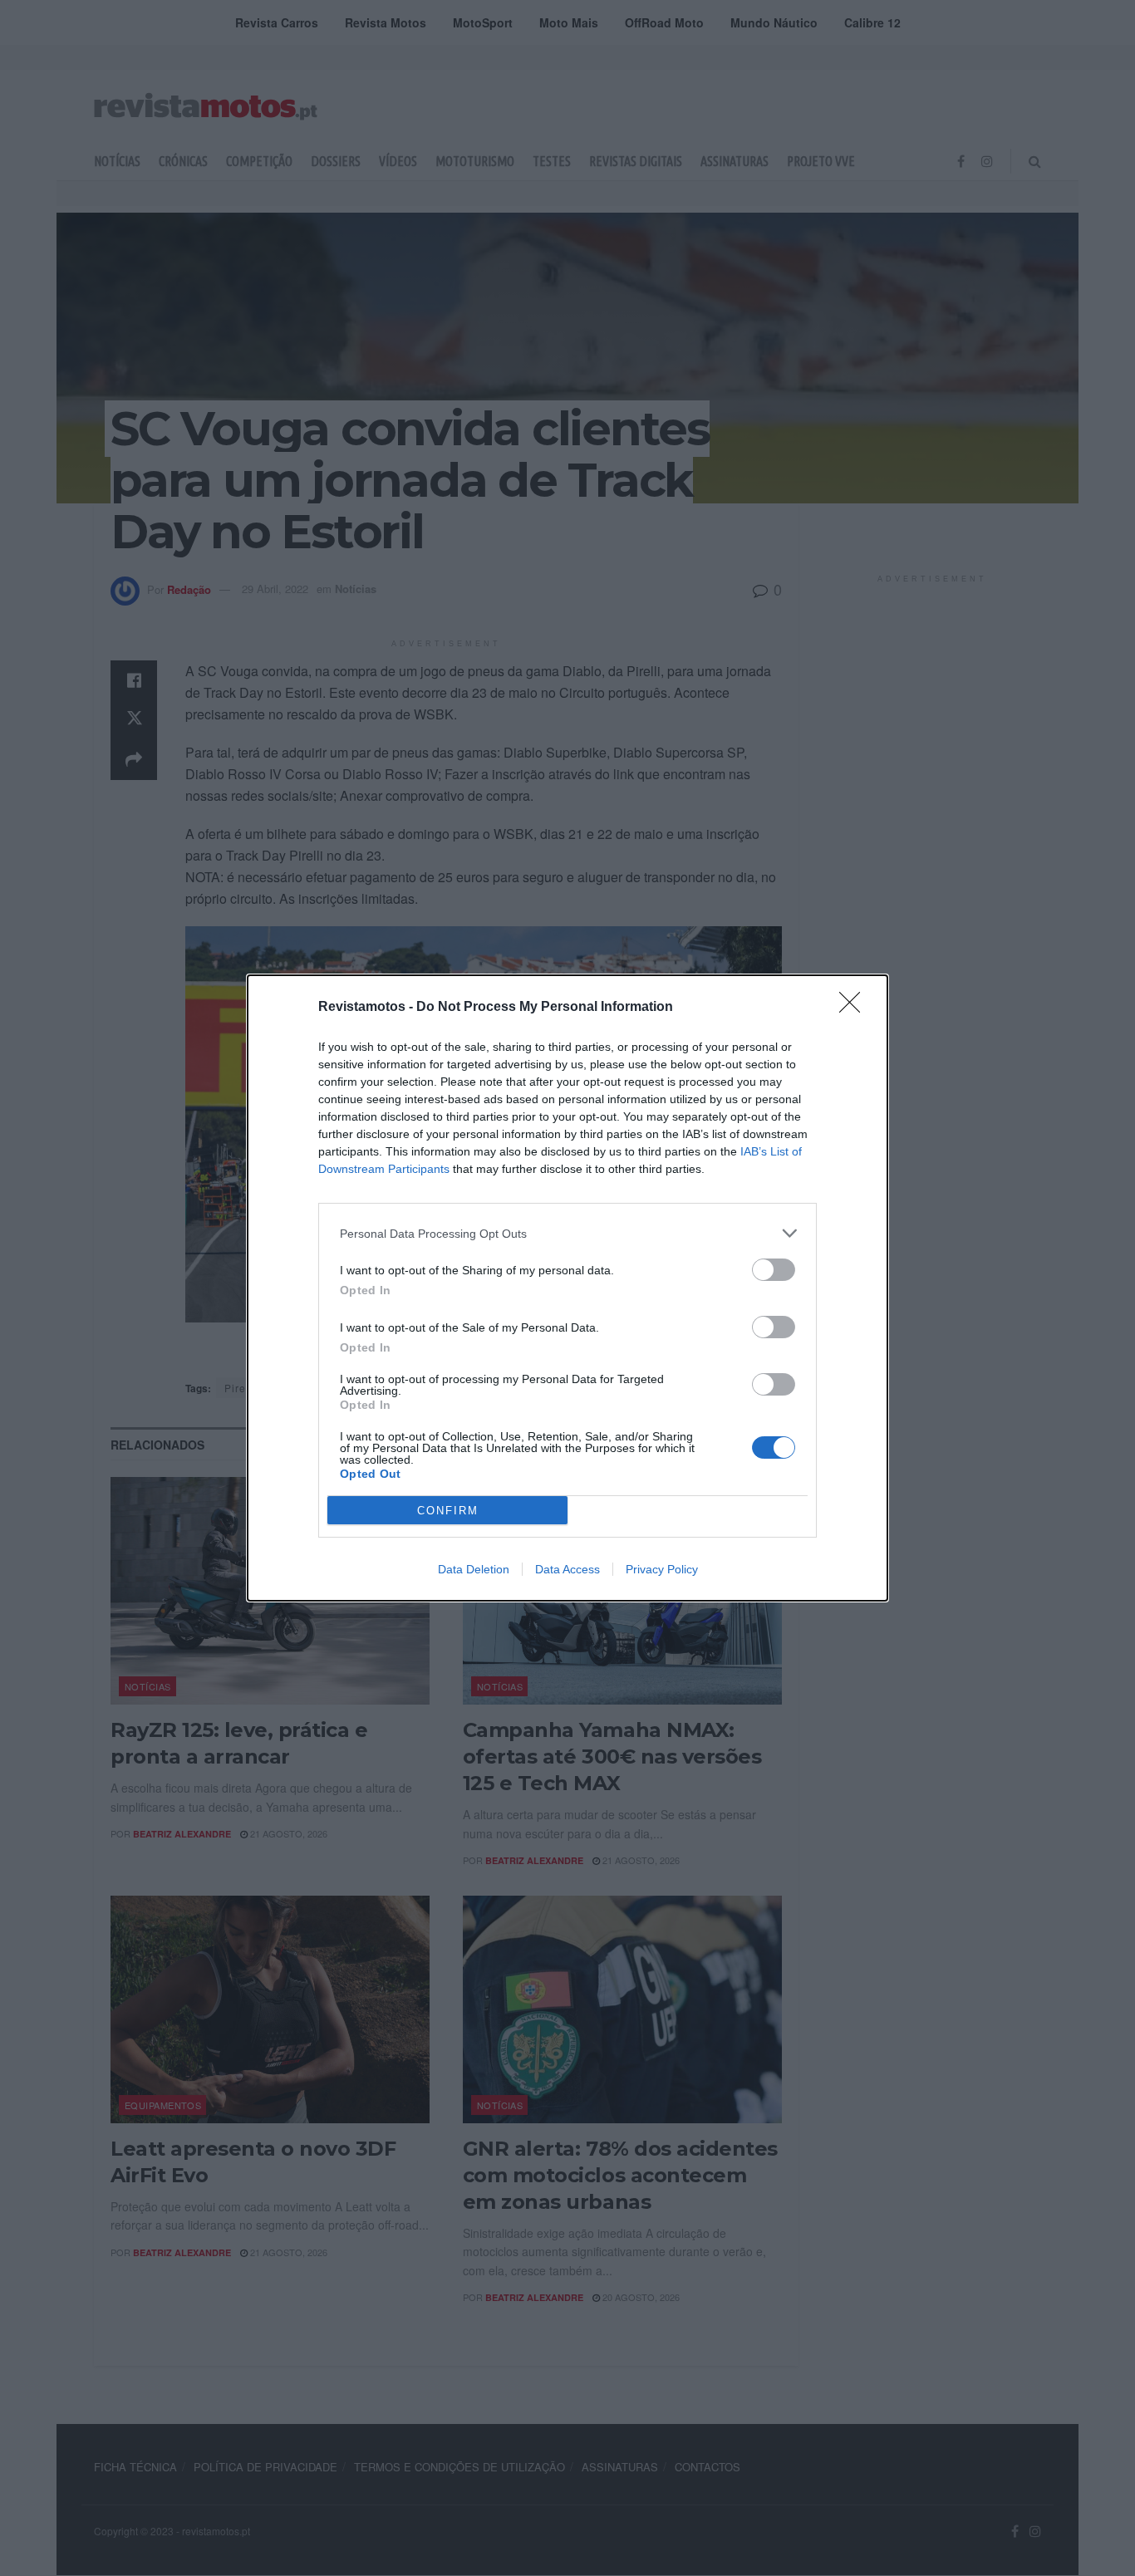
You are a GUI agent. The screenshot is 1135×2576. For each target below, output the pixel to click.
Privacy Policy (662, 1569)
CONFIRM (448, 1511)
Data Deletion (474, 1569)
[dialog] (567, 1288)
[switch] (774, 1270)
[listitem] (567, 1233)
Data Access (567, 1569)
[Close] (855, 1008)
